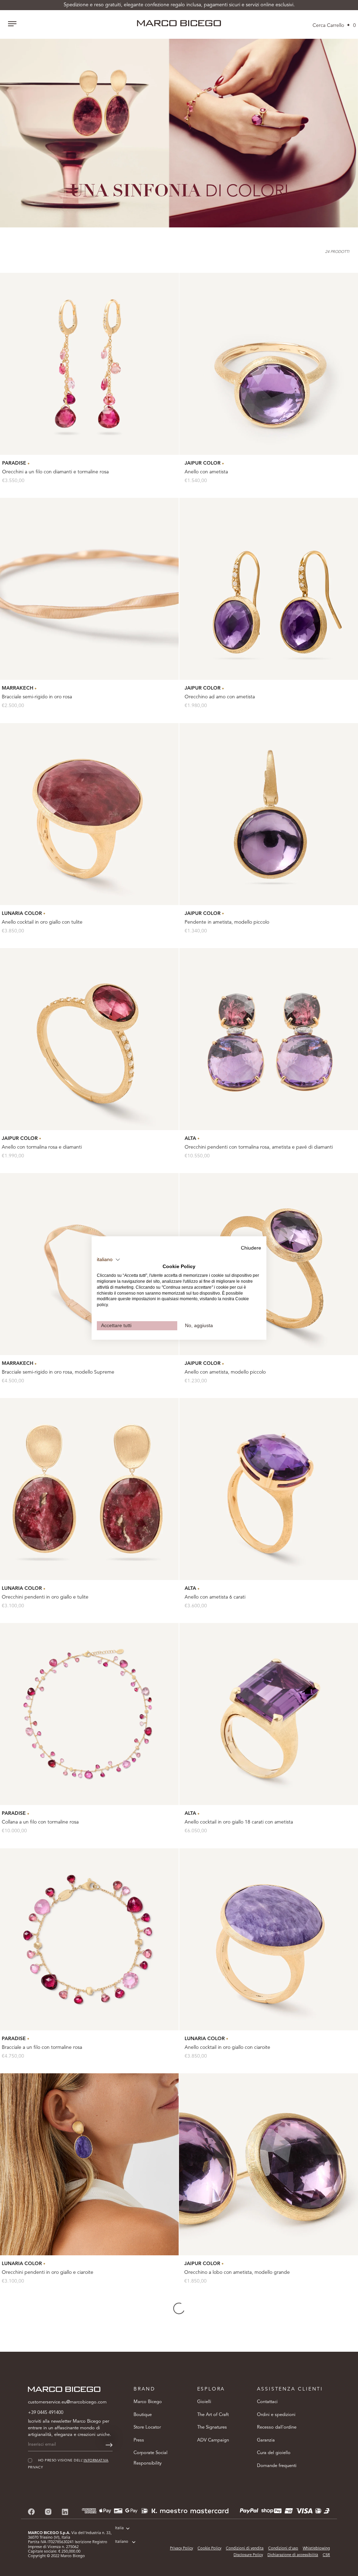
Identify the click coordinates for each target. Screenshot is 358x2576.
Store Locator (147, 2427)
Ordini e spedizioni (276, 2415)
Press (139, 2440)
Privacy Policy (181, 2549)
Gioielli (204, 2402)
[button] (109, 1260)
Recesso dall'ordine (277, 2427)
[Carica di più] (179, 2308)
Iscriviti (271, 2547)
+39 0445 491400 (46, 2413)
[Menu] (12, 24)
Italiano (122, 2542)
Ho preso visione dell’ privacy (263, 2525)
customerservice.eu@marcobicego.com (67, 2402)
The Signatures (212, 2427)
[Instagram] (48, 2512)
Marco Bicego (148, 2402)
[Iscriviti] (109, 2445)
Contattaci (267, 2402)
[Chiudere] (341, 2443)
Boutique (143, 2415)
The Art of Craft (213, 2415)
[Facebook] (31, 2512)
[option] (179, 133)
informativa (280, 2525)
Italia (119, 2528)
